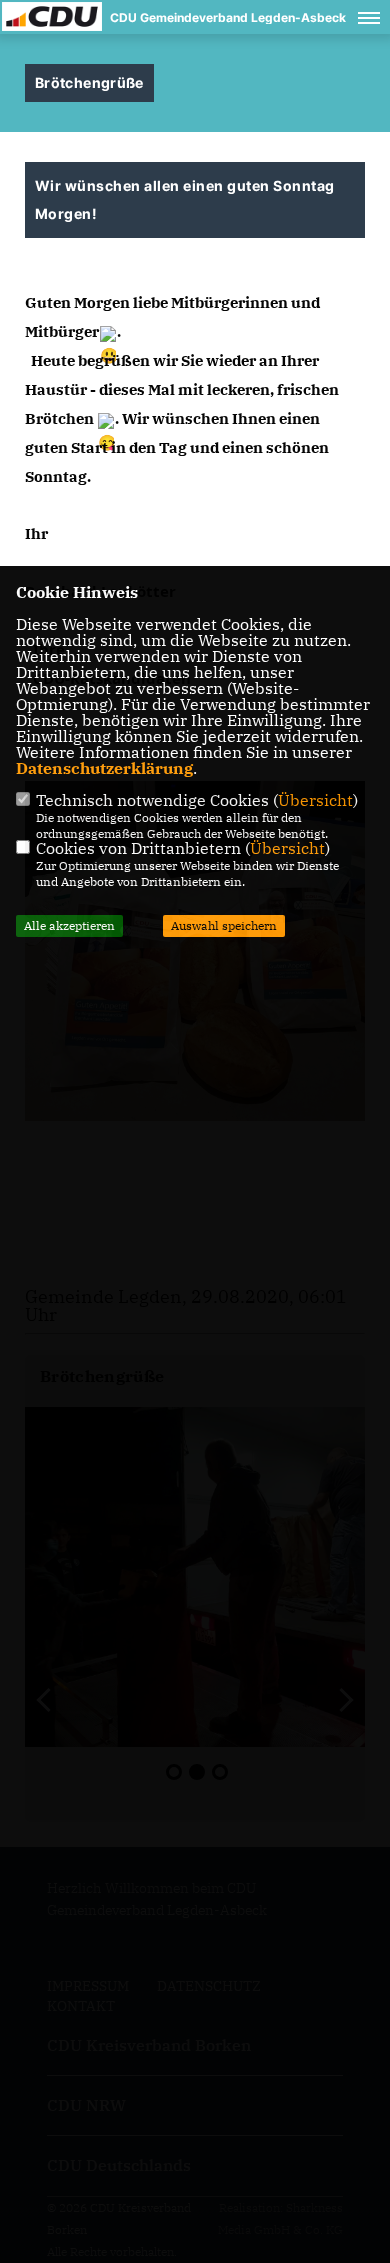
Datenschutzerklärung (104, 768)
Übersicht (315, 800)
